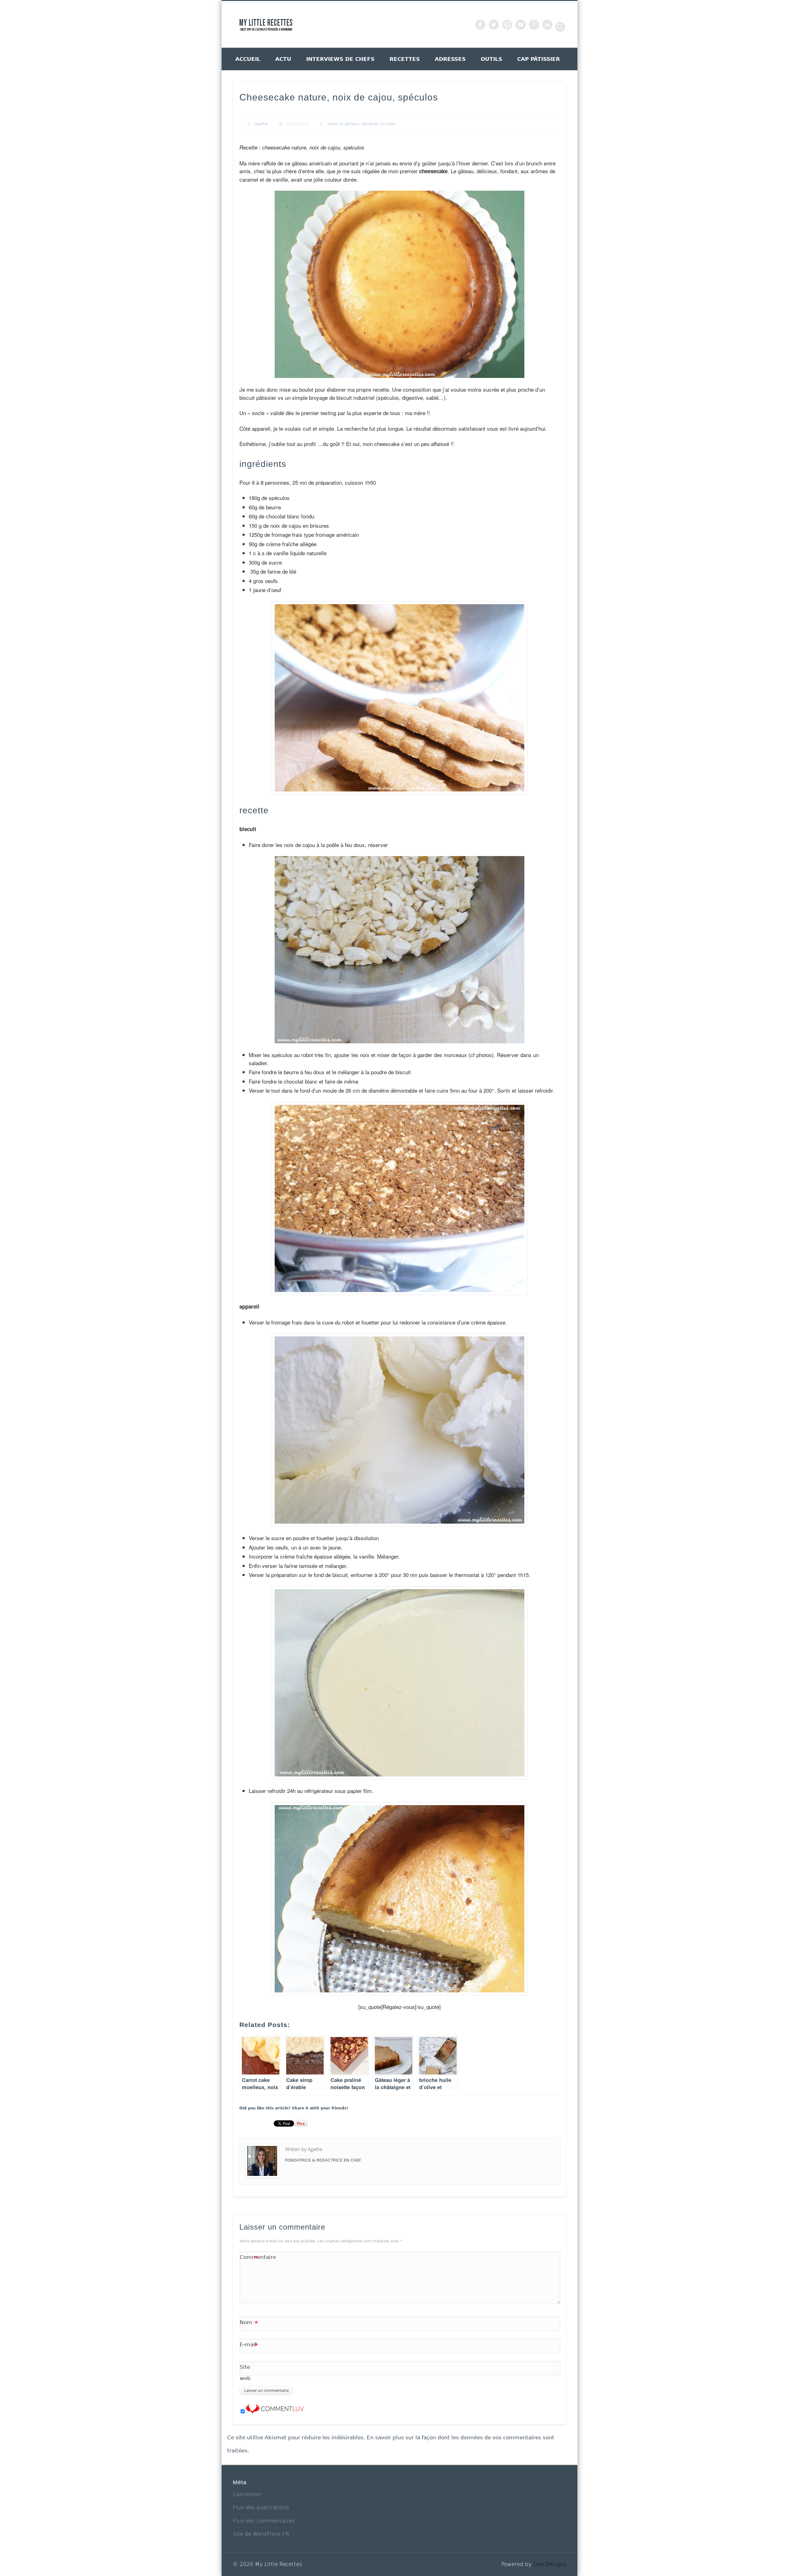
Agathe (261, 124)
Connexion (247, 2494)
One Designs (550, 2564)
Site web (245, 2373)
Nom (249, 2324)
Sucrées (388, 124)
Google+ (534, 25)
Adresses (450, 59)
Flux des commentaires (264, 2521)
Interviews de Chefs (340, 59)
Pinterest (507, 25)
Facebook (480, 25)
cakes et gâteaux (344, 124)
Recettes (405, 59)
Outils (491, 59)
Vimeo (521, 25)
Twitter (494, 25)
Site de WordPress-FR (261, 2534)
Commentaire (249, 2258)
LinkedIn (547, 25)
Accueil (248, 59)
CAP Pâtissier (539, 59)
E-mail (249, 2346)
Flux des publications (261, 2507)
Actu (283, 59)
